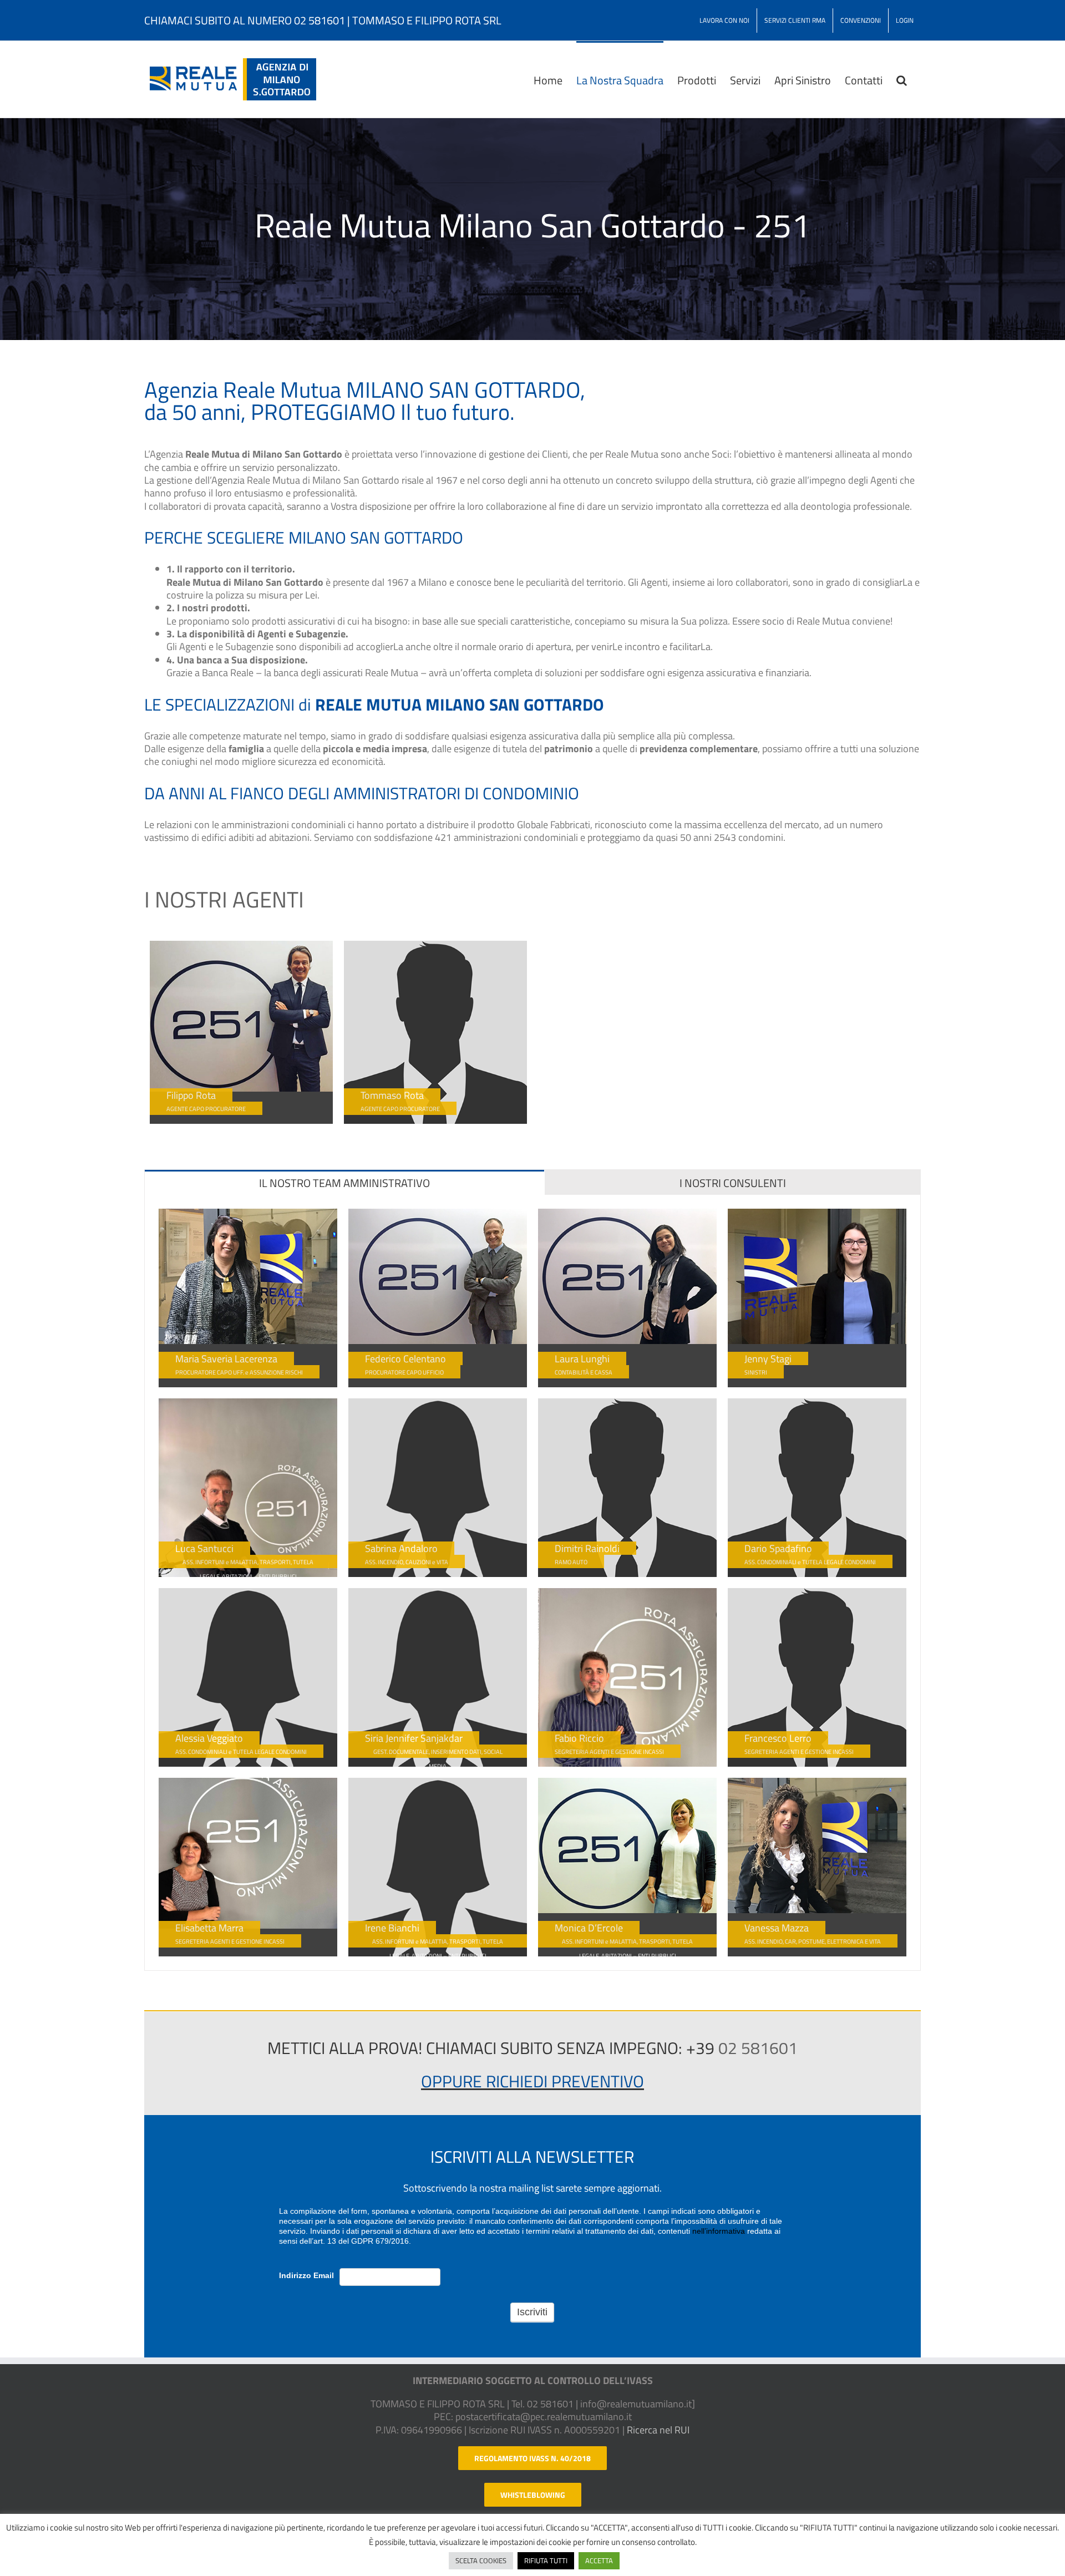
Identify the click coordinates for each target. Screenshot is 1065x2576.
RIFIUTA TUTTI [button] (546, 2560)
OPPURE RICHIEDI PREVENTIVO (532, 2081)
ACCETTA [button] (599, 2560)
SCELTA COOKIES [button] (481, 2560)
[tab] (344, 1182)
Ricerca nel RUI (658, 2430)
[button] (902, 79)
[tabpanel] (532, 1583)
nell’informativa (719, 2231)
